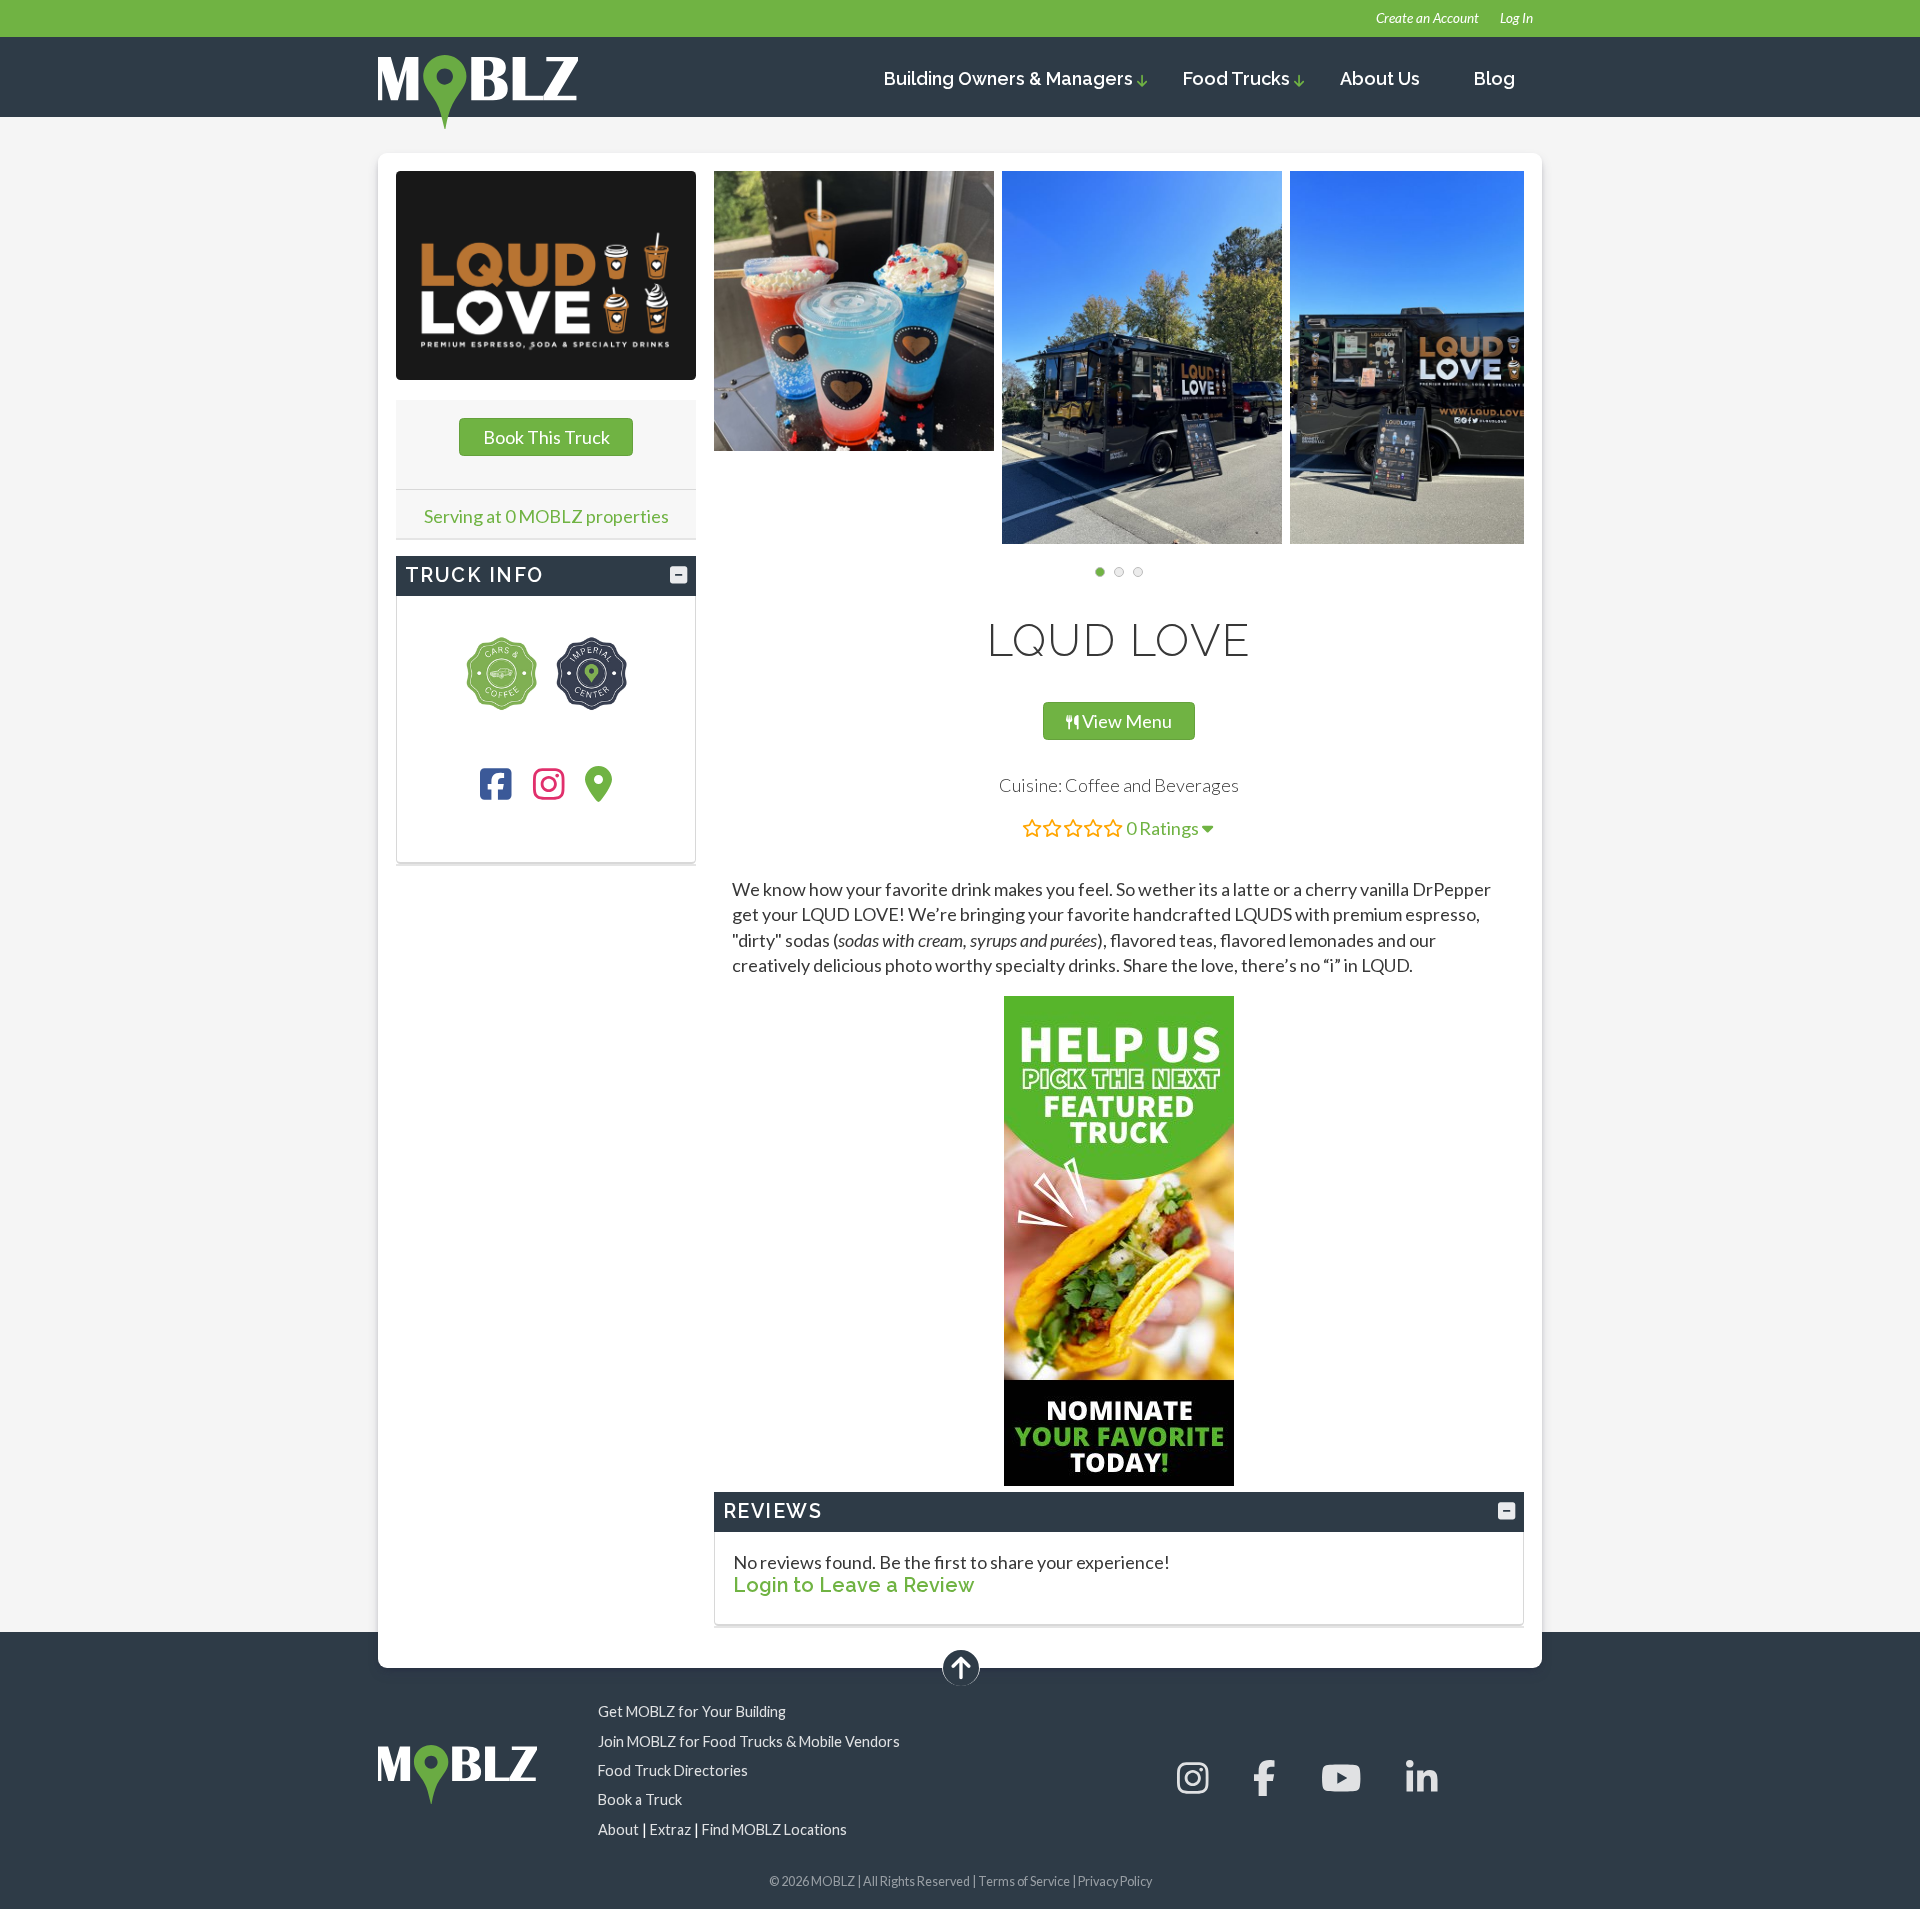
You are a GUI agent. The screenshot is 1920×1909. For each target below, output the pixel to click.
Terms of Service (1024, 1881)
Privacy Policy (1115, 1881)
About (618, 1829)
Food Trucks (1238, 78)
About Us (1380, 78)
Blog (1494, 78)
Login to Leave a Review (853, 1585)
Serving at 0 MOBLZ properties (546, 516)
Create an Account (1427, 18)
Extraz (670, 1829)
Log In (1516, 18)
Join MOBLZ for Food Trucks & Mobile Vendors (749, 1741)
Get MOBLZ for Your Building (692, 1711)
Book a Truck (640, 1799)
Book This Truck (546, 437)
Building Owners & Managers (1010, 78)
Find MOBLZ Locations (774, 1829)
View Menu (1130, 720)
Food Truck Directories (673, 1770)
